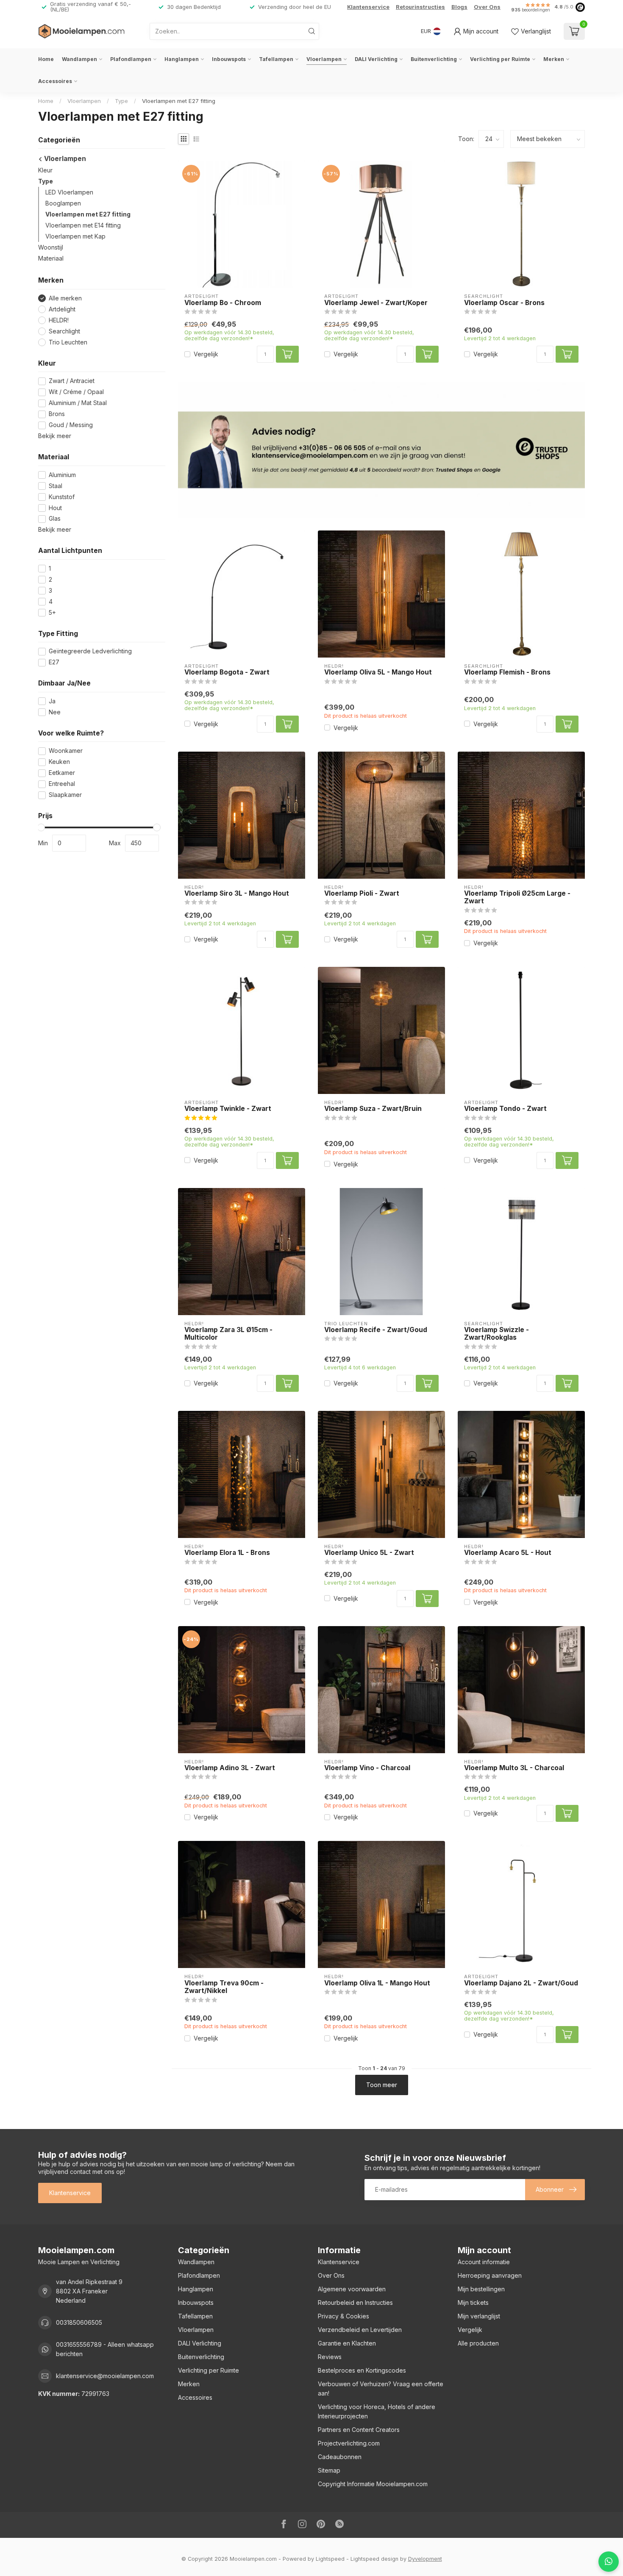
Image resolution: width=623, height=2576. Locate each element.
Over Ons (487, 7)
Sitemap (329, 2470)
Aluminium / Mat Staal (78, 403)
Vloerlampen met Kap (75, 237)
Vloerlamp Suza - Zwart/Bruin (373, 1109)
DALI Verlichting (376, 59)
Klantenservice (368, 7)
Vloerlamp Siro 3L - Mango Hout (237, 894)
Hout (55, 508)
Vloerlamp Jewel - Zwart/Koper (376, 303)
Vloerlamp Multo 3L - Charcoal (514, 1768)
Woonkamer (66, 751)
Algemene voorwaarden (352, 2289)
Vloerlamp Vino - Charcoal (367, 1768)
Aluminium (62, 475)
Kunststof (62, 497)
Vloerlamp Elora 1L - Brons (227, 1553)
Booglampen (63, 204)
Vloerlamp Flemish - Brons (507, 672)
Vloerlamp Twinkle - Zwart (228, 1109)
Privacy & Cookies (343, 2316)
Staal (56, 486)
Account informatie (484, 2262)
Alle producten (478, 2343)
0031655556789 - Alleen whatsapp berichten (105, 2349)
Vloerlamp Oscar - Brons (504, 303)
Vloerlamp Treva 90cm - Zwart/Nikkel (224, 1987)
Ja (52, 701)
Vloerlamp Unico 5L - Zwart (369, 1553)
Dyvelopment (425, 2559)
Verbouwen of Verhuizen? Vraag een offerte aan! (381, 2389)
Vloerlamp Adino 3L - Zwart (230, 1768)
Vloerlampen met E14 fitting (83, 226)
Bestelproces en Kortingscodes (362, 2370)
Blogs (459, 7)
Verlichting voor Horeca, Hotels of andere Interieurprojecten (377, 2411)
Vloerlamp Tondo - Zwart (505, 1109)
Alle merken (65, 298)
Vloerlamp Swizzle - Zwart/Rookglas (496, 1334)
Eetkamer (62, 773)
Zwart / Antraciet (72, 381)
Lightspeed (330, 2559)
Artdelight (62, 310)
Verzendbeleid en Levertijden (360, 2330)
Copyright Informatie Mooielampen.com (373, 2484)
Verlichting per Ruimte (500, 59)
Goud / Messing (71, 425)
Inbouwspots (229, 59)
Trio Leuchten (68, 342)
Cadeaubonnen (340, 2457)
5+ (52, 613)
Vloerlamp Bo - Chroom (223, 303)
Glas (55, 519)
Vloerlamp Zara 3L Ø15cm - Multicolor (228, 1334)
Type (121, 101)
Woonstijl (51, 248)
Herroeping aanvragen (490, 2275)
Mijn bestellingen (481, 2289)
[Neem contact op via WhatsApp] (609, 2562)
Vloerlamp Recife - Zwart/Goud (376, 1330)
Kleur (45, 171)
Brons (57, 414)
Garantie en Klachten (347, 2343)
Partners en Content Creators (359, 2430)
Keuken (59, 762)
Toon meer (382, 2085)
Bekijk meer (55, 436)
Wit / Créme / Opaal (76, 392)
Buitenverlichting (434, 59)
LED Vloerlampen (69, 193)
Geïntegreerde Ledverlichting (90, 651)
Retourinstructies (420, 7)
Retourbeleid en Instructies (355, 2303)
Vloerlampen (324, 59)
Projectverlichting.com (349, 2443)
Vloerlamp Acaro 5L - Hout (508, 1553)
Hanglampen (182, 59)
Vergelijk (206, 354)
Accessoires (55, 81)
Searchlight (64, 331)
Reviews (330, 2357)
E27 (54, 662)
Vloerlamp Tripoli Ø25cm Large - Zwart (517, 897)
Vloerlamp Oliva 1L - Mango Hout (377, 1983)
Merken (554, 59)
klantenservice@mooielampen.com (105, 2376)
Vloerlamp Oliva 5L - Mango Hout (378, 672)
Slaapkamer (65, 795)
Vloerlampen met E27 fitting (179, 101)
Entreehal (62, 784)
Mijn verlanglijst (479, 2316)
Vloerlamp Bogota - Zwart (227, 672)
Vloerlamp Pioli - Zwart (362, 894)
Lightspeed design (374, 2559)
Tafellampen (276, 59)
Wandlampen (79, 59)
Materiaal (51, 259)
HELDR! (59, 320)
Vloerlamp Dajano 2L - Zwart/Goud (521, 1983)
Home (46, 59)
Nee (55, 712)
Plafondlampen (131, 59)
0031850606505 (79, 2322)
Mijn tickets (473, 2303)
